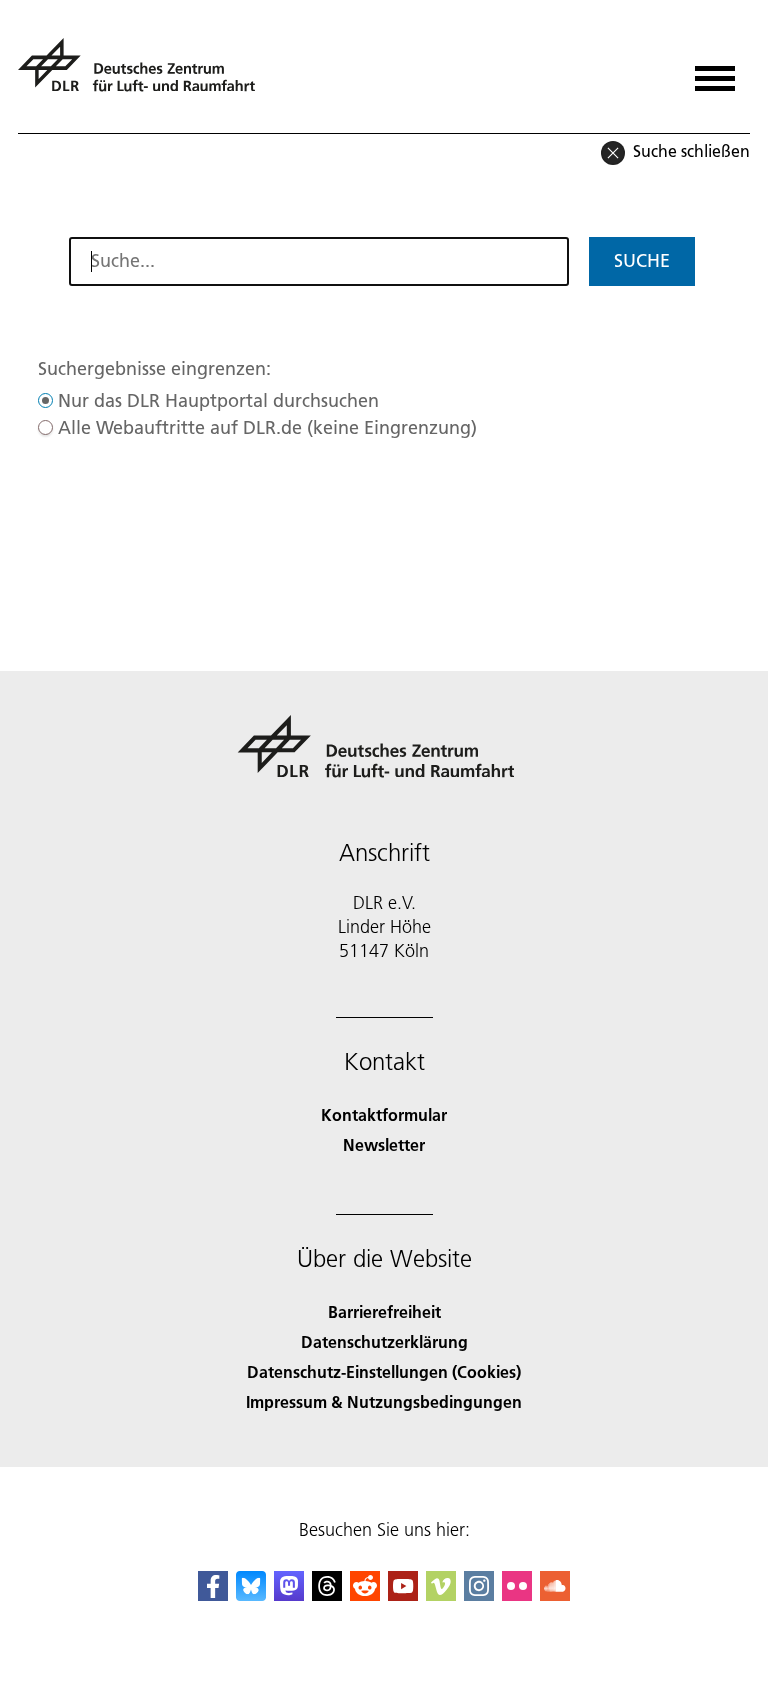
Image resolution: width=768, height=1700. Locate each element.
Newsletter (384, 1144)
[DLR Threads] (327, 1594)
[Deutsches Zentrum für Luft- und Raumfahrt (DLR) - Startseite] (144, 73)
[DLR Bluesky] (251, 1594)
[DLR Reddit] (365, 1594)
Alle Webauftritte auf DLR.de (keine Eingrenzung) (267, 427)
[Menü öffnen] (715, 71)
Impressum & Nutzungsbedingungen (384, 1401)
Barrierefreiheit (384, 1311)
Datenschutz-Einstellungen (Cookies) (384, 1371)
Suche (642, 260)
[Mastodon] (289, 1594)
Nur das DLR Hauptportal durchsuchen (218, 400)
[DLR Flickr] (517, 1594)
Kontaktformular (384, 1114)
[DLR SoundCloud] (555, 1594)
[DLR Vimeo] (441, 1594)
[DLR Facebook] (213, 1594)
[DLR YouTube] (403, 1594)
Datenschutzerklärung (384, 1341)
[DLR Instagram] (479, 1594)
